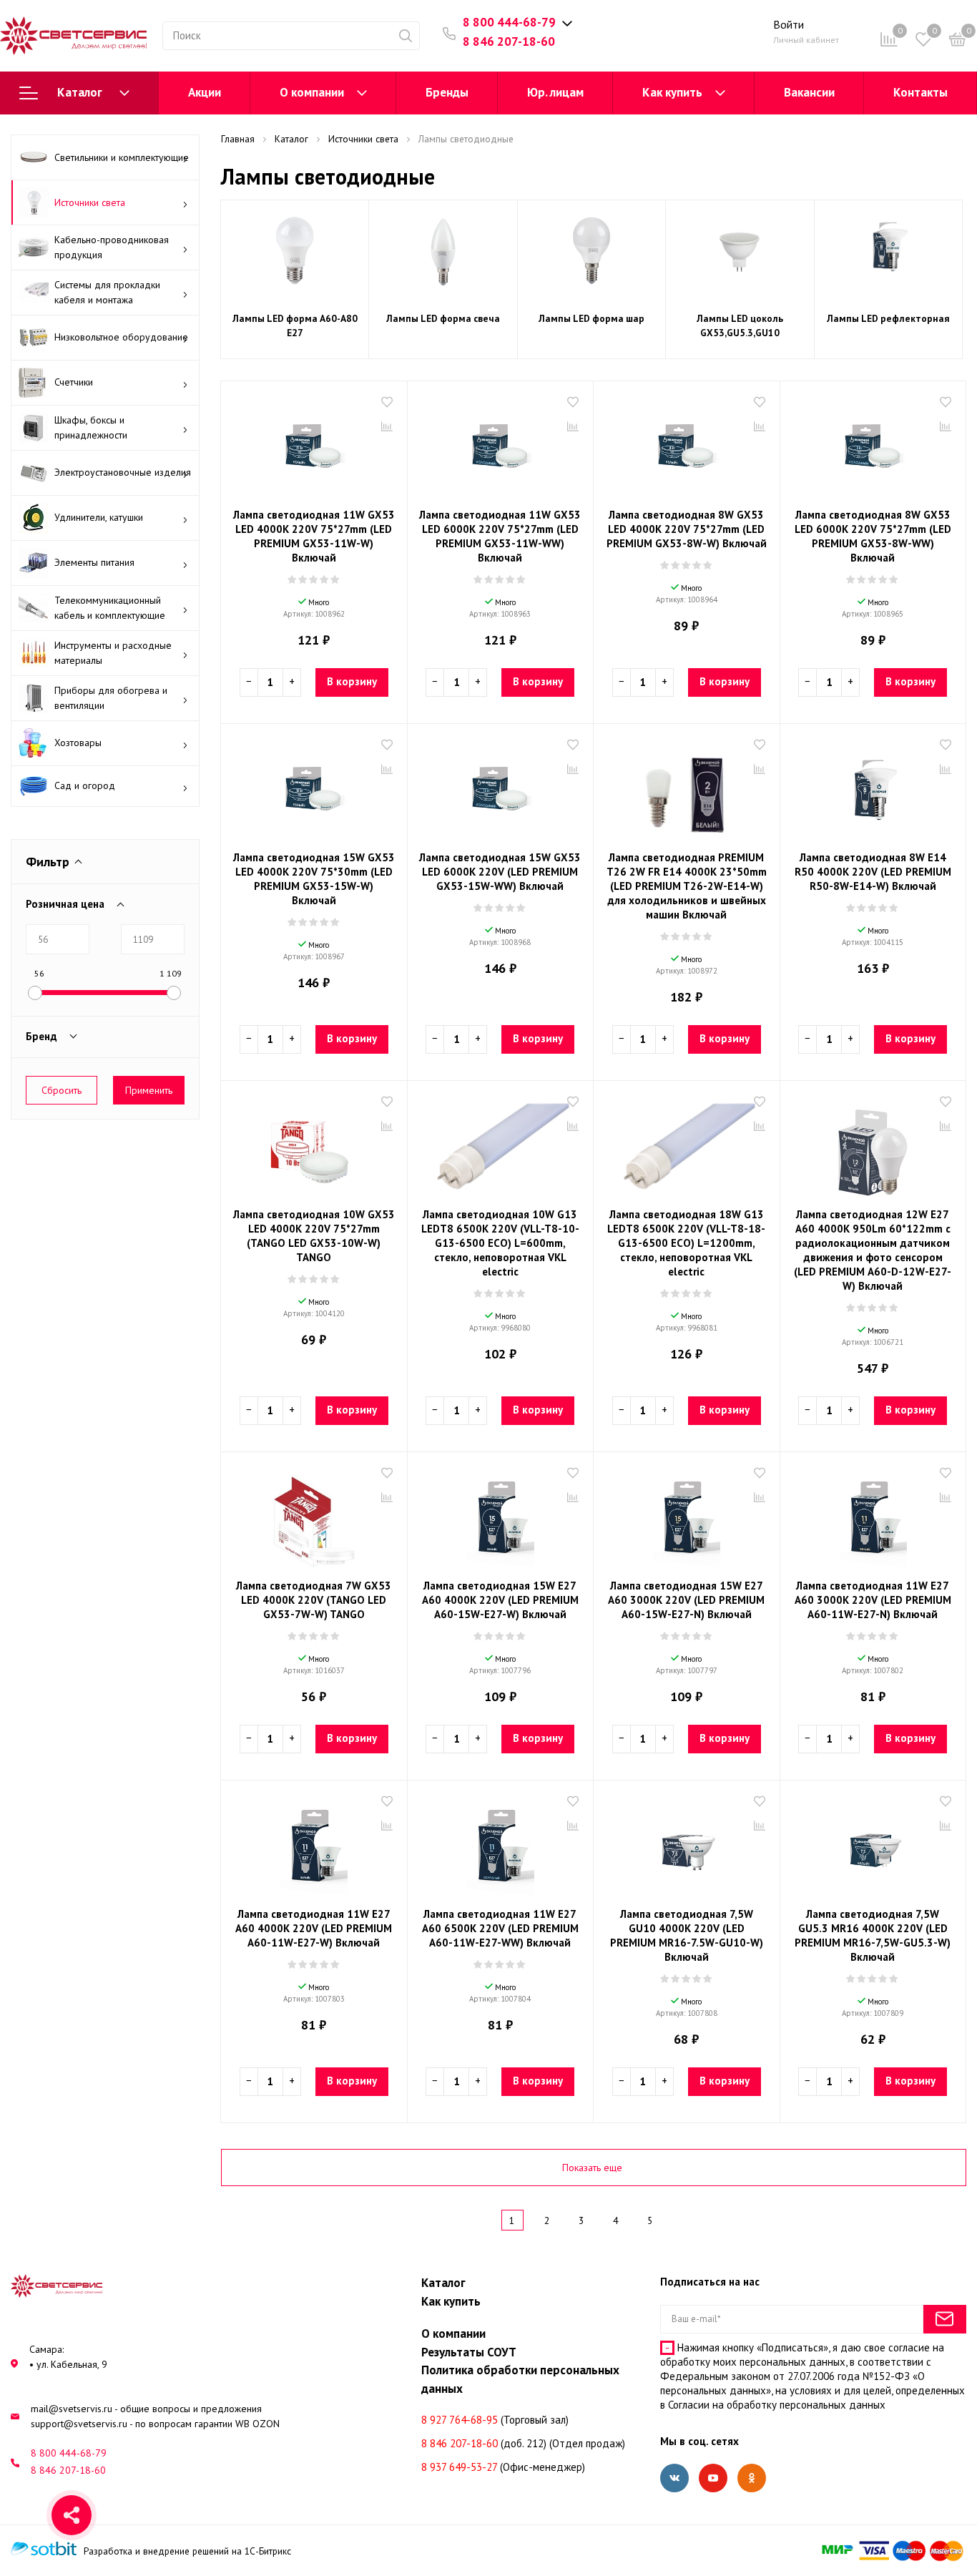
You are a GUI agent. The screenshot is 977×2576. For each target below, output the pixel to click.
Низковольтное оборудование (121, 337)
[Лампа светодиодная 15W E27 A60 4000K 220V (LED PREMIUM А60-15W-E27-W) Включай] (501, 1517)
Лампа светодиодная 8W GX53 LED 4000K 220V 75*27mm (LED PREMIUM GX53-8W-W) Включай (687, 529)
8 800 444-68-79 (509, 22)
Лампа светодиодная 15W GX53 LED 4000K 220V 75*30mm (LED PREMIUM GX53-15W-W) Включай (314, 879)
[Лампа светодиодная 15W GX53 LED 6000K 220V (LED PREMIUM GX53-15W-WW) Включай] (501, 789)
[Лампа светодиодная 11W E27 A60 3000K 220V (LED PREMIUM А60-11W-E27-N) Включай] (873, 1517)
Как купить (672, 92)
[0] (958, 42)
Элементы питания (94, 562)
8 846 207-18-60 (509, 41)
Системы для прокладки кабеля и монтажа (107, 292)
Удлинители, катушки (99, 517)
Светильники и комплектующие (122, 157)
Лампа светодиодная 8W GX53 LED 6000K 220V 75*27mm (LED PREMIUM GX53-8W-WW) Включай (873, 536)
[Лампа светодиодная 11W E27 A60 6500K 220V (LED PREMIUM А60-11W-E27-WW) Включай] (501, 1846)
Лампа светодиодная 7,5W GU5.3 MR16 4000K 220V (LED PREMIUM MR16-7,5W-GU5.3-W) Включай (873, 1935)
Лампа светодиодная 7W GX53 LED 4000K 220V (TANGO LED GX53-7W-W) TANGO (314, 1600)
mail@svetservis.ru (72, 2409)
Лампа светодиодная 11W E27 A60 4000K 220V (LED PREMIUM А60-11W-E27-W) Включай (314, 1928)
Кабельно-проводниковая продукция (112, 247)
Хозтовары (78, 743)
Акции (205, 92)
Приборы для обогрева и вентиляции (111, 698)
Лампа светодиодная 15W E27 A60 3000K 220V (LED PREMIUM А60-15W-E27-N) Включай (686, 1600)
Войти (789, 24)
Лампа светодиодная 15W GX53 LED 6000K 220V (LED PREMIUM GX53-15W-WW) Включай (500, 872)
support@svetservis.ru (79, 2424)
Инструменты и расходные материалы (113, 653)
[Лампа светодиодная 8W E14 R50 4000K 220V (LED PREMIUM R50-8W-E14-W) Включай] (873, 789)
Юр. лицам (555, 92)
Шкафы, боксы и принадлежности (91, 427)
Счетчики (74, 382)
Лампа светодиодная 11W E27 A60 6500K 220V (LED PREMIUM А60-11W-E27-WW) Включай (500, 1928)
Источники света (90, 202)
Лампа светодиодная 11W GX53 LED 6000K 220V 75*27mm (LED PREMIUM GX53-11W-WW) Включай (500, 536)
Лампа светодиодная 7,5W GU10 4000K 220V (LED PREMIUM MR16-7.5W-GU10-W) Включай (687, 1935)
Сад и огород (85, 785)
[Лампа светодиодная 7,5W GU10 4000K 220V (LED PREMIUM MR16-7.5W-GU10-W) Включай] (687, 1846)
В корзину (352, 681)
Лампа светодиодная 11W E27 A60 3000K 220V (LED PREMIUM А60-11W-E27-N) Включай (873, 1600)
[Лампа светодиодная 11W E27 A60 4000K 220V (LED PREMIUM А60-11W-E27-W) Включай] (314, 1846)
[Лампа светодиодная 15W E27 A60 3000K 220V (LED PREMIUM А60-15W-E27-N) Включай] (687, 1517)
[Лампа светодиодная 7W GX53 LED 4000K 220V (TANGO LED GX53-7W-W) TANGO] (314, 1517)
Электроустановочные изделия (123, 472)
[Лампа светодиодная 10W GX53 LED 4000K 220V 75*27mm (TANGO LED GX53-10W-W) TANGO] (314, 1146)
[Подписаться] (945, 2319)
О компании (312, 92)
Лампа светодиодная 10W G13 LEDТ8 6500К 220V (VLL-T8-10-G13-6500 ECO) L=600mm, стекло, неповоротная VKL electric (500, 1243)
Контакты (920, 92)
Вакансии (809, 92)
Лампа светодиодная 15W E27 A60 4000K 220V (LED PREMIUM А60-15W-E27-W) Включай (500, 1600)
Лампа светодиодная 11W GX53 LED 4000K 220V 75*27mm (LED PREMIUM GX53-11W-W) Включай (314, 536)
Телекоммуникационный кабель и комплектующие (110, 608)
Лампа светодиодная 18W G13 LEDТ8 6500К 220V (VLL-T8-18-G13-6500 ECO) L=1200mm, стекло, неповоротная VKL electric (686, 1243)
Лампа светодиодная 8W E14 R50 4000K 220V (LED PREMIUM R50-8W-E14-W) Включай (873, 872)
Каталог (80, 92)
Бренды (447, 92)
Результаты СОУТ (469, 2352)
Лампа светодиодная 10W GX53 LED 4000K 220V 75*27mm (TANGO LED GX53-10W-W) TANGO (314, 1236)
